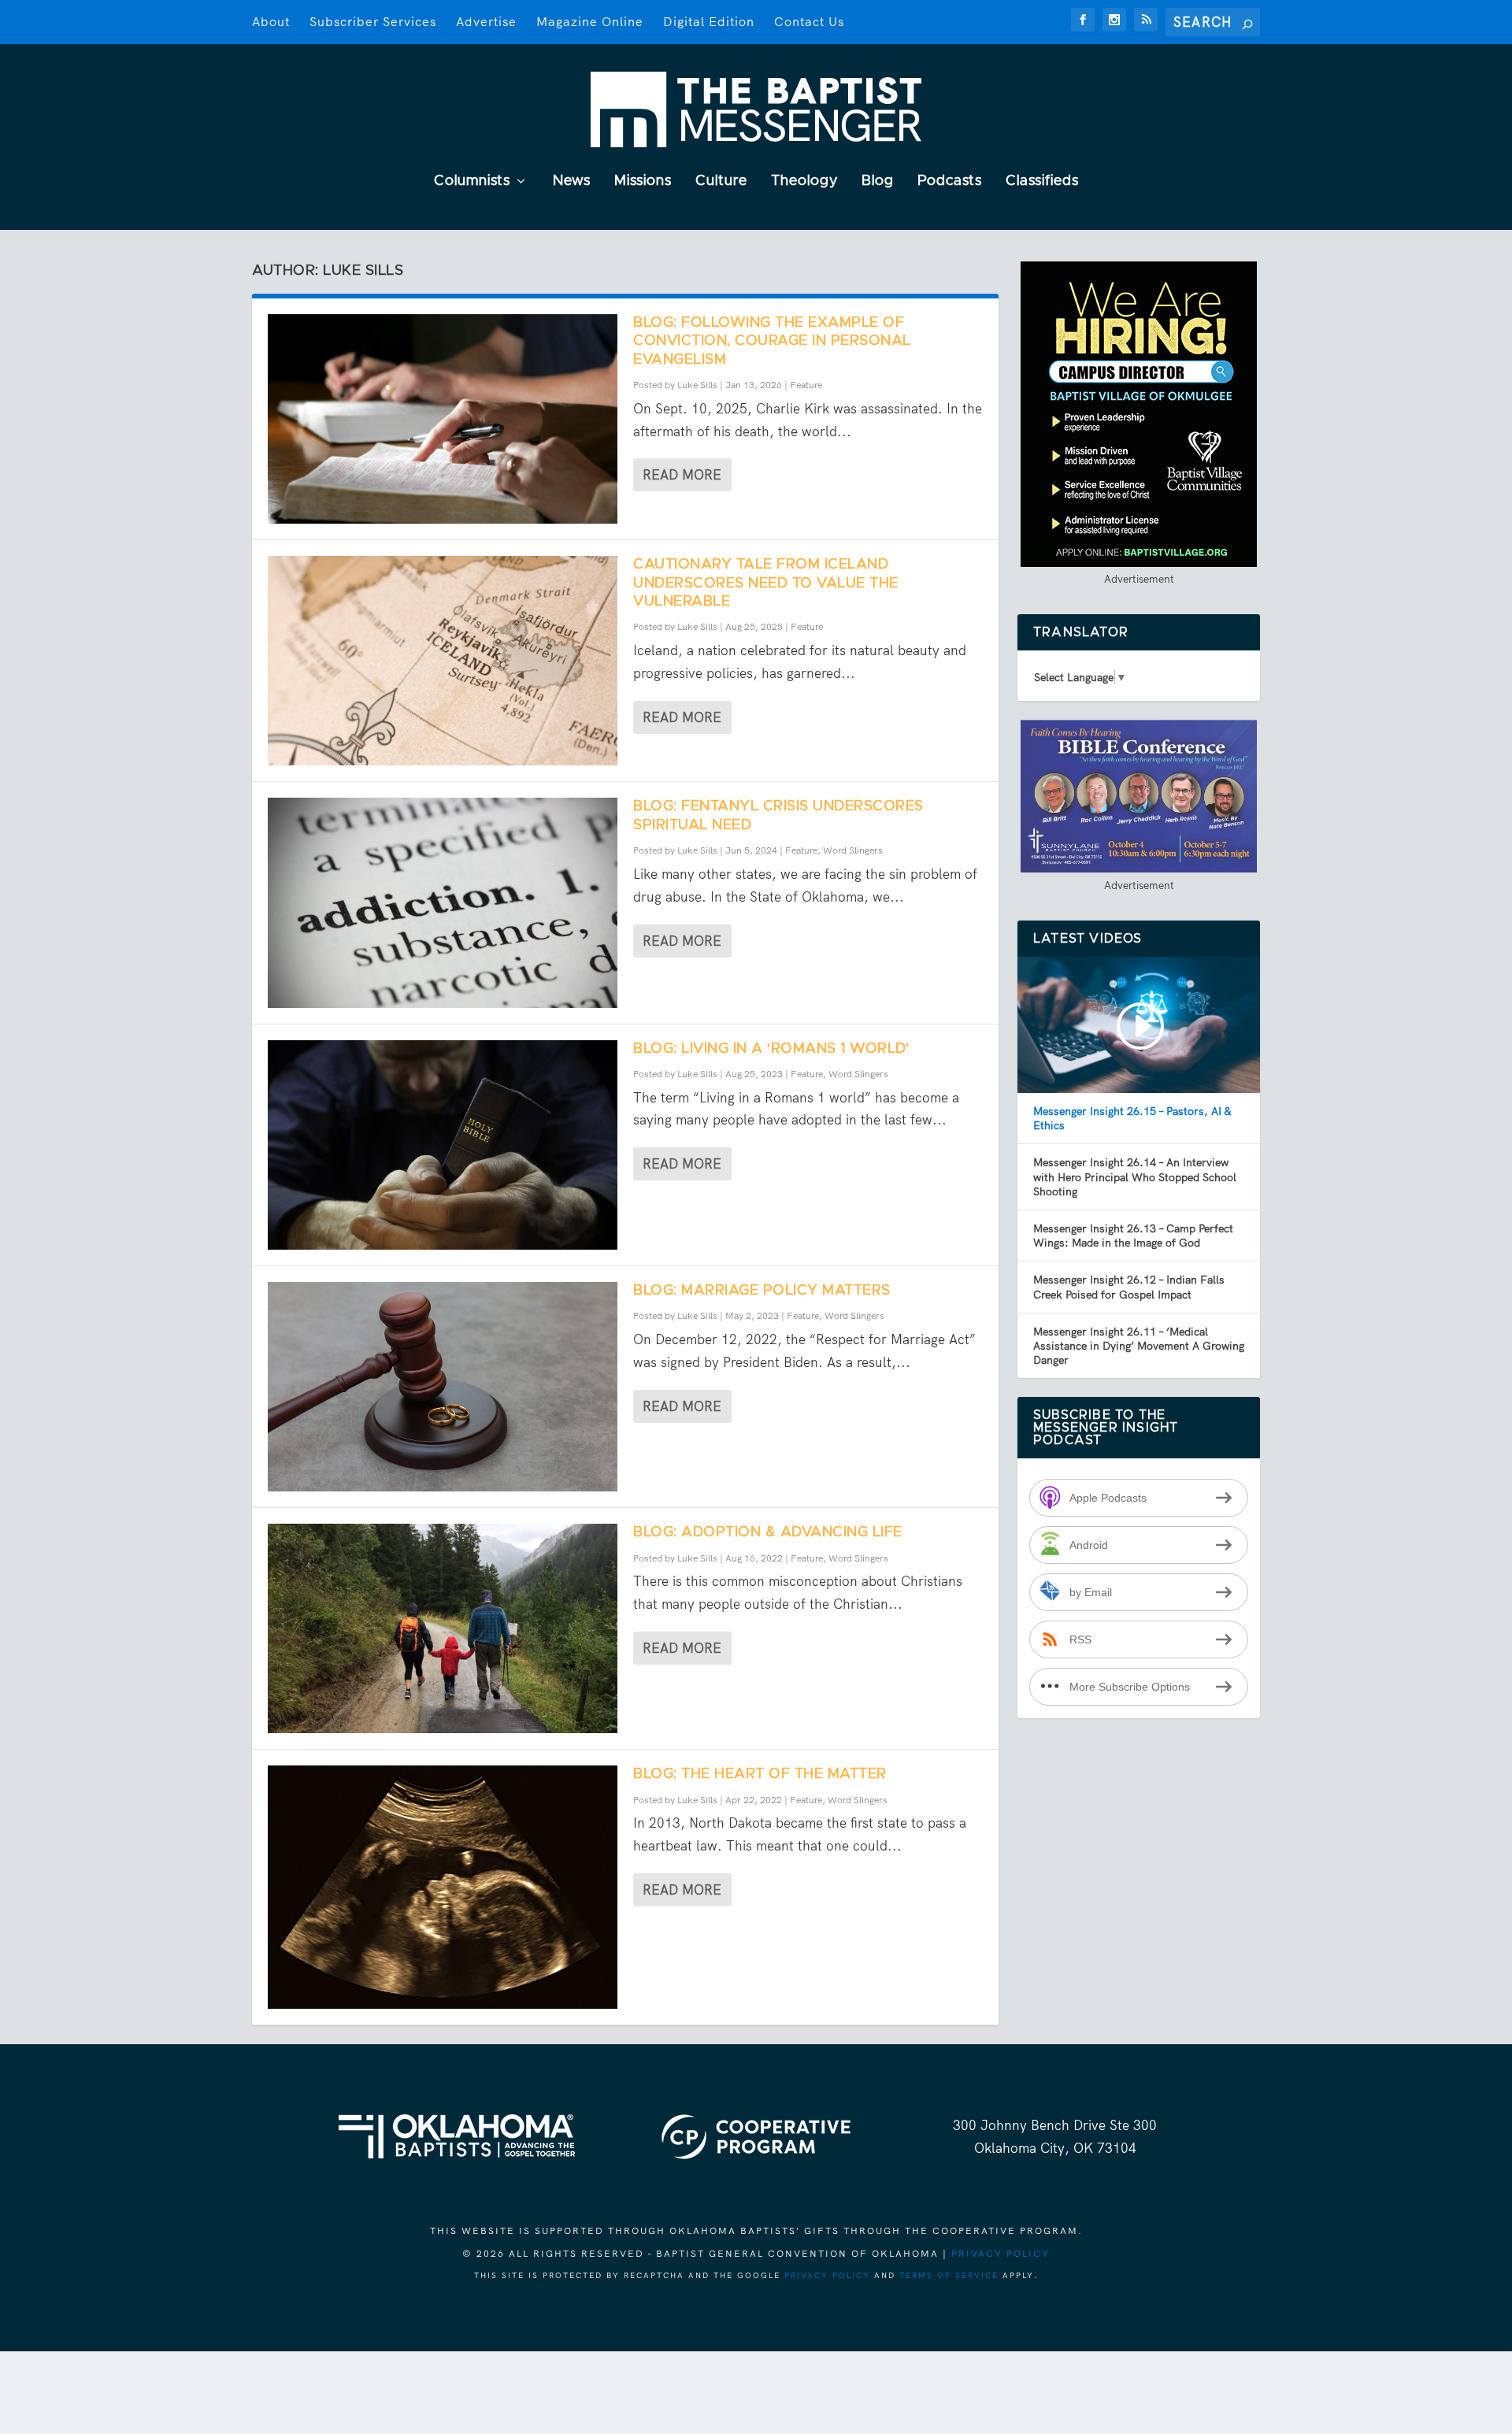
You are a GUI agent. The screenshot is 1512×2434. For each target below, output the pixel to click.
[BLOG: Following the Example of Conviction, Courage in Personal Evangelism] (443, 419)
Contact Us (809, 22)
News (572, 182)
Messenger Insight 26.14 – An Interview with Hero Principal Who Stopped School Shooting (1135, 1176)
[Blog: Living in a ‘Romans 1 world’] (443, 1145)
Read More (682, 475)
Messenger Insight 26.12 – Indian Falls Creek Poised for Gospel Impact (1129, 1287)
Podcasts (950, 182)
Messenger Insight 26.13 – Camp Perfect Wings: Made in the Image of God (1133, 1236)
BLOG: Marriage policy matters (762, 1291)
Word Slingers (853, 850)
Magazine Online (590, 22)
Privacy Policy (1001, 2254)
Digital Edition (709, 22)
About (271, 22)
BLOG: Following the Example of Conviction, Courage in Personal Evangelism (772, 341)
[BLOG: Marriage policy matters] (443, 1387)
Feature (806, 385)
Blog (878, 182)
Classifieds (1042, 182)
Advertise (486, 22)
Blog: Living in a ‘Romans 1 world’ (771, 1049)
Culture (721, 182)
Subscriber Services (373, 22)
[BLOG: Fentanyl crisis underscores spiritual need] (443, 902)
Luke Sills (697, 385)
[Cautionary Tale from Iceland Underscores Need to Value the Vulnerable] (443, 661)
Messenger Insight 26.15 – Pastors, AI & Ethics (1132, 1118)
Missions (643, 182)
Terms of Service (949, 2275)
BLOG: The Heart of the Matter (760, 1774)
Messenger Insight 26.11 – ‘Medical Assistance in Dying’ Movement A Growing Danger (1139, 1346)
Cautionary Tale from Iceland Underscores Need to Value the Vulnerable (766, 583)
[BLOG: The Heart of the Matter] (443, 1887)
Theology (804, 182)
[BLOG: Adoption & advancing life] (443, 1628)
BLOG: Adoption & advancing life (768, 1532)
